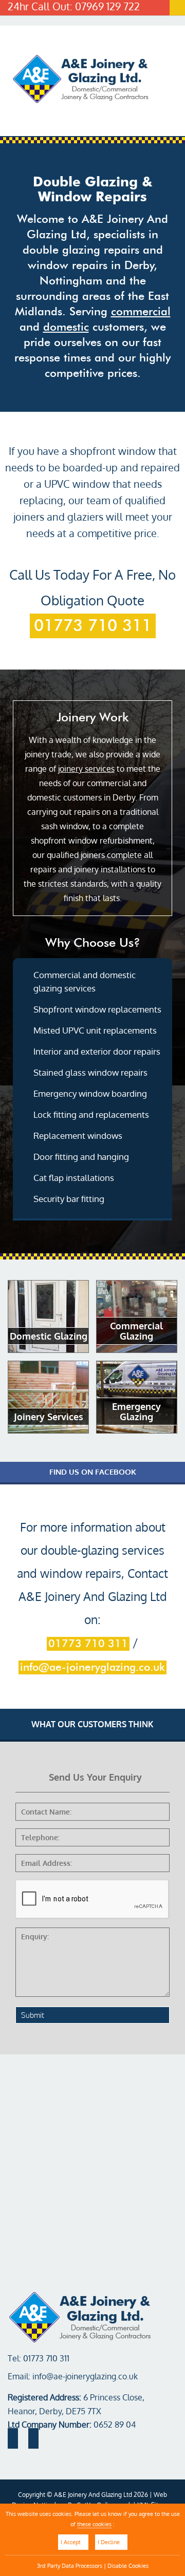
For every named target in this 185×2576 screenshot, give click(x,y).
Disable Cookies (128, 2565)
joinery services (86, 769)
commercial (141, 312)
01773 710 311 (93, 626)
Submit (33, 2015)
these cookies (94, 2524)
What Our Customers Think (92, 1724)
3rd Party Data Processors (70, 2565)
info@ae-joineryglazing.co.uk (92, 1667)
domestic (66, 327)
